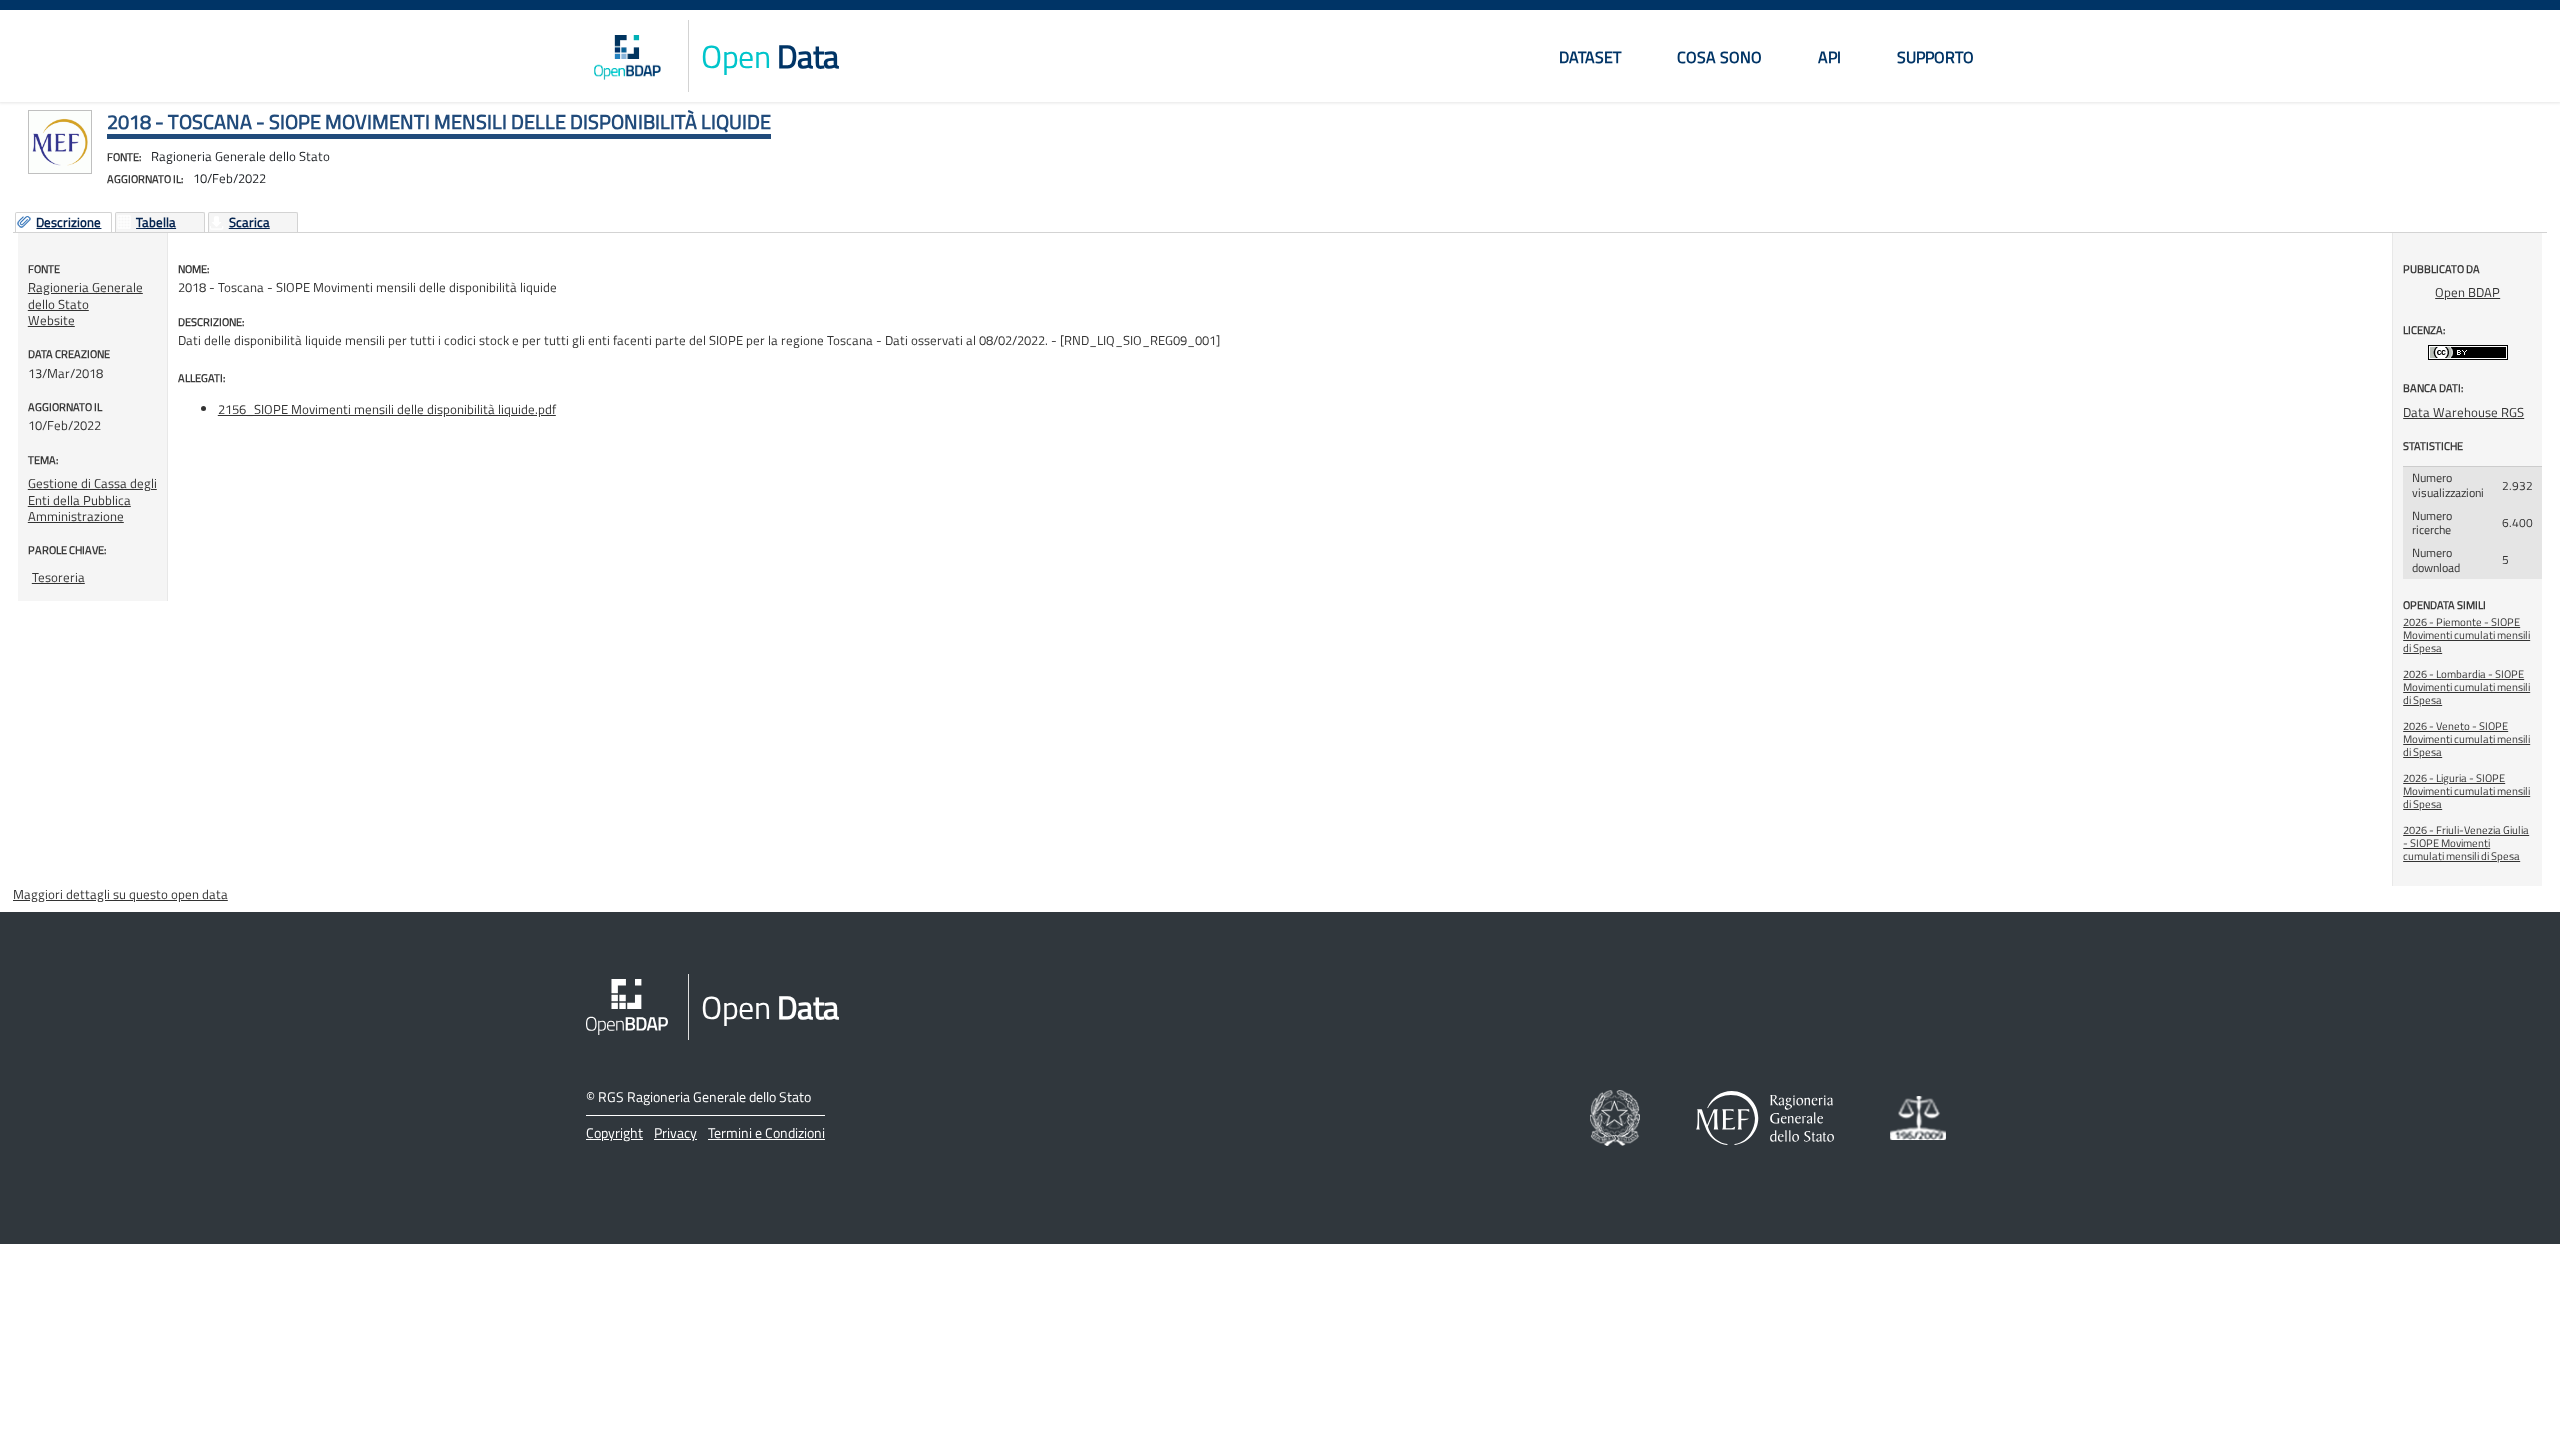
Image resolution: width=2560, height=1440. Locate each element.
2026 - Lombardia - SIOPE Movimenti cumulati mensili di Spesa (2466, 687)
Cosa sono (1719, 57)
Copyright (614, 1132)
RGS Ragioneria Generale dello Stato (704, 1096)
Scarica (249, 223)
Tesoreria (58, 577)
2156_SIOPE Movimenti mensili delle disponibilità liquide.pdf (387, 409)
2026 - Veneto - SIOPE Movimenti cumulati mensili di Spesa (2466, 739)
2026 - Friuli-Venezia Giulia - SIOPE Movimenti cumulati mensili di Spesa (2466, 843)
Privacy (675, 1132)
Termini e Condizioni (766, 1132)
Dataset (1590, 57)
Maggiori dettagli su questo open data (120, 894)
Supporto (1935, 57)
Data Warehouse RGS (2463, 412)
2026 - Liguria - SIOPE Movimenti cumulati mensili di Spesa (2466, 791)
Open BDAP (2467, 292)
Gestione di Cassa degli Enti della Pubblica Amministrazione (92, 499)
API (1829, 57)
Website (51, 320)
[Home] (627, 56)
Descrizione (68, 223)
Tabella (156, 223)
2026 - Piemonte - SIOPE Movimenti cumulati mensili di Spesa (2466, 635)
